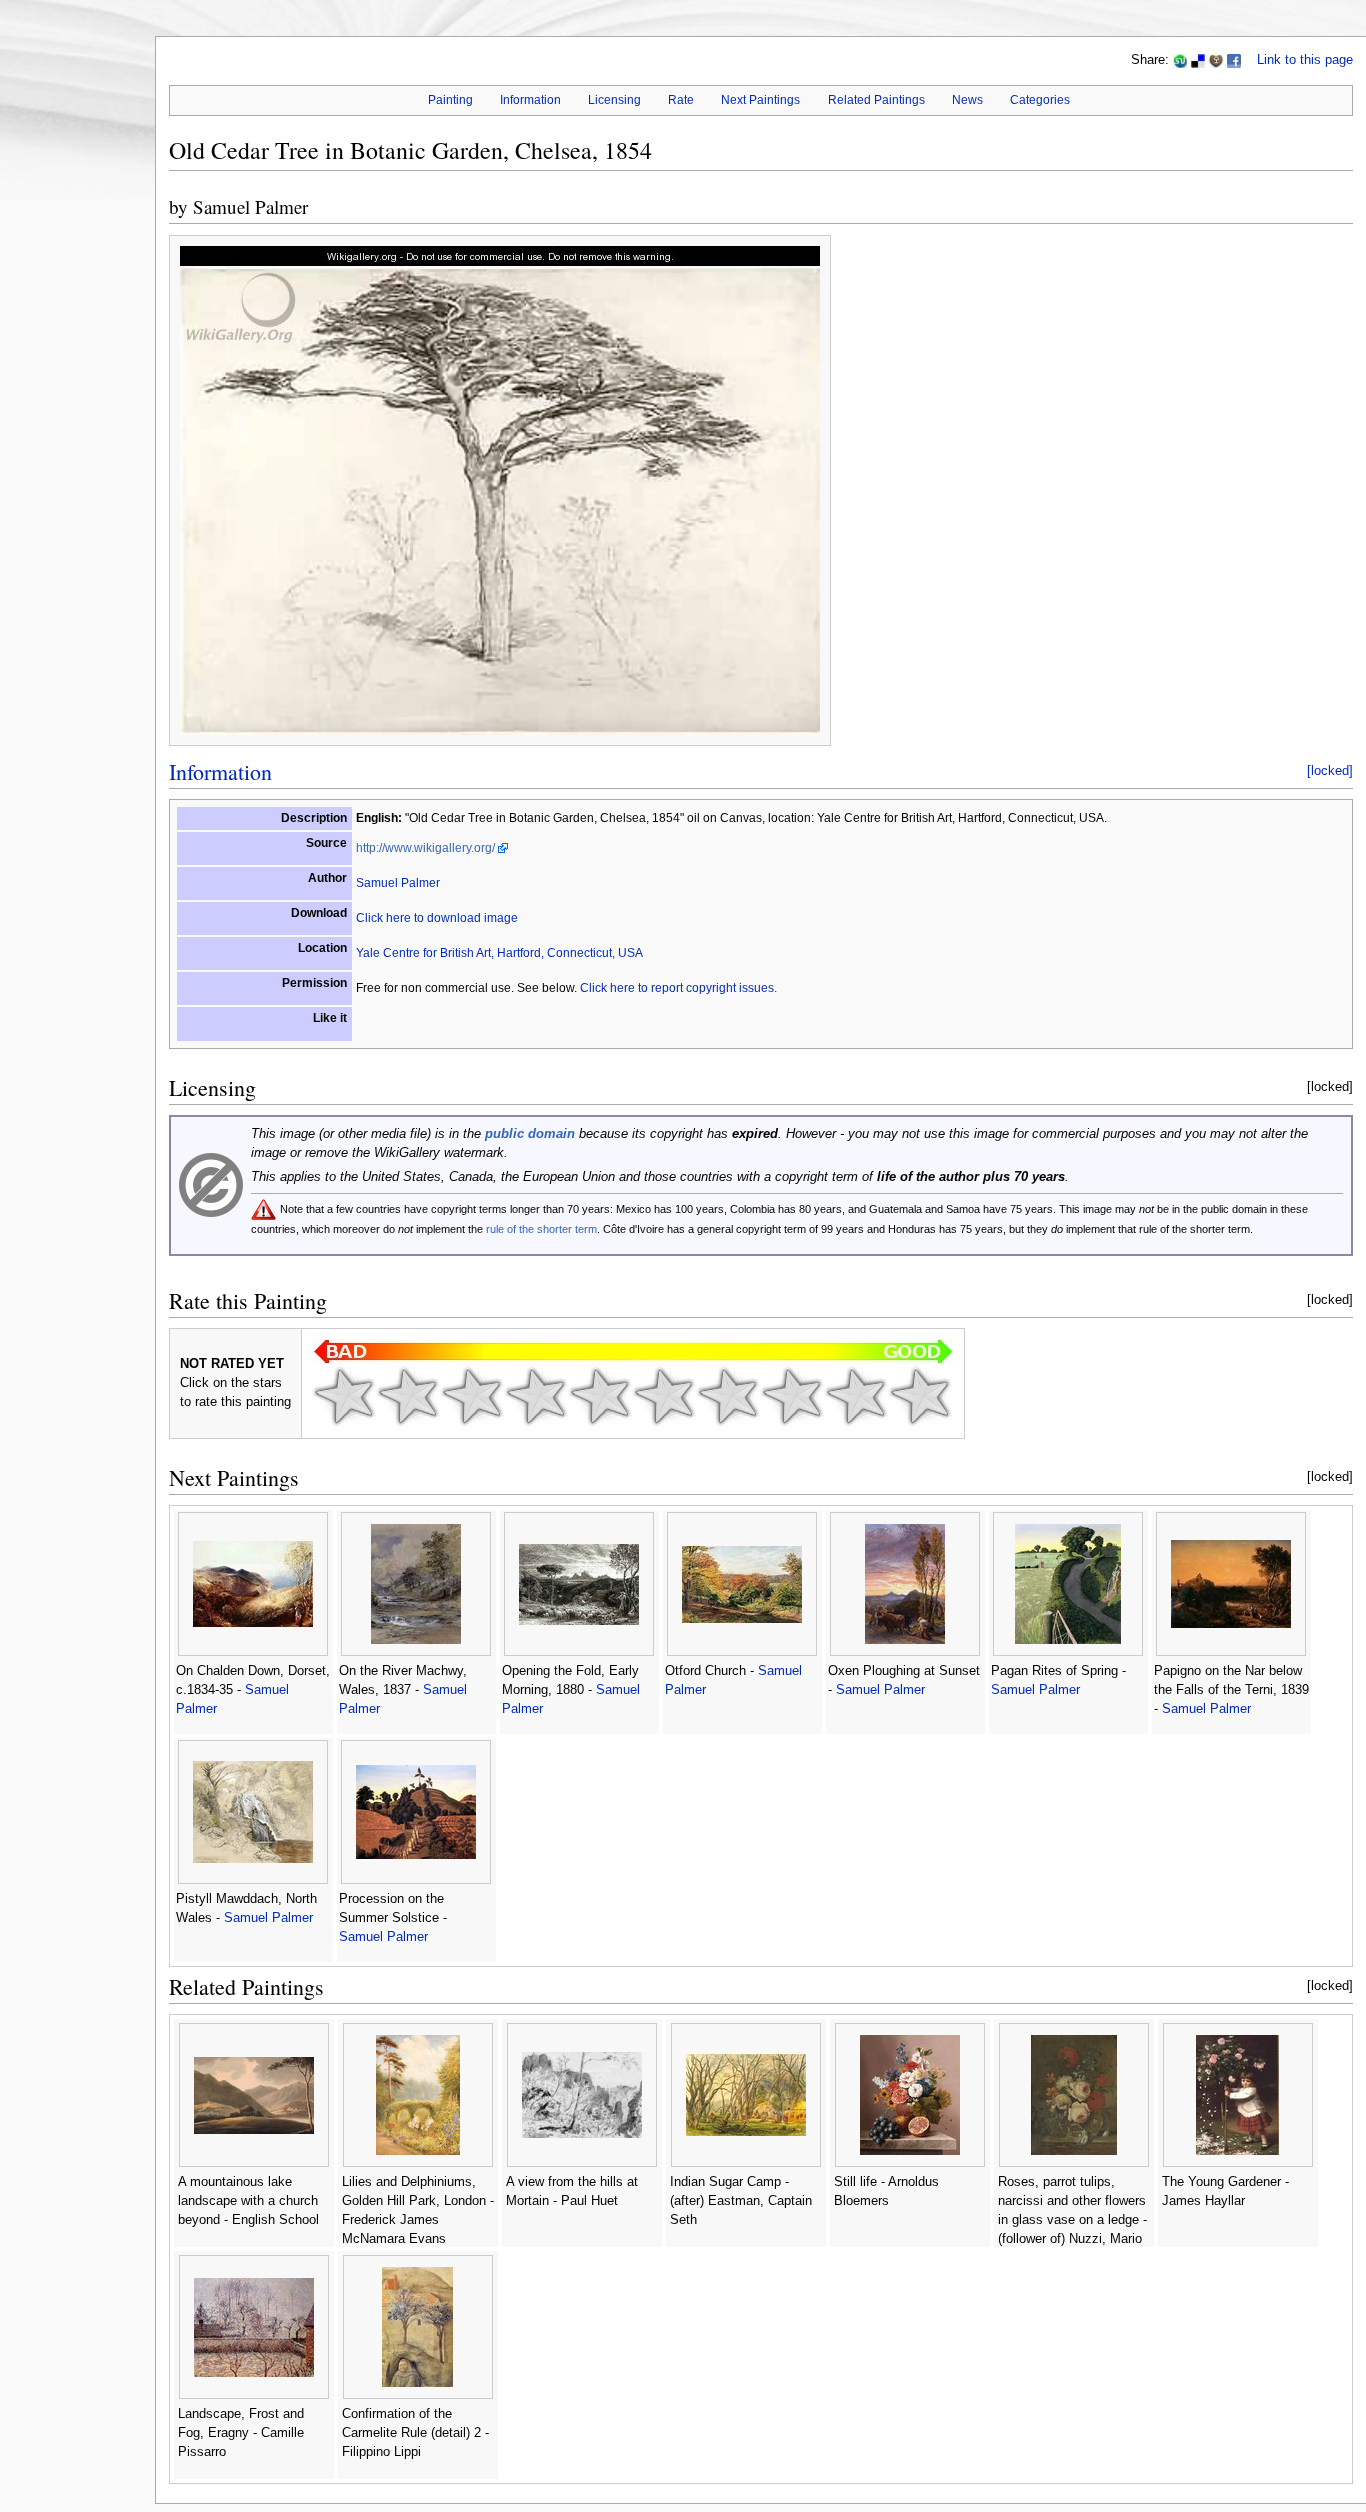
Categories (1040, 100)
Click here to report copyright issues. (678, 988)
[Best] (856, 1396)
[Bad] (408, 1396)
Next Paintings (760, 100)
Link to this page (1305, 60)
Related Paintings (876, 100)
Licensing (614, 100)
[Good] (664, 1396)
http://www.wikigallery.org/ (425, 848)
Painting (450, 100)
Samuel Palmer (250, 206)
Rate (681, 100)
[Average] (600, 1396)
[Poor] (472, 1396)
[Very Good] (728, 1396)
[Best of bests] (920, 1396)
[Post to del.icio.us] (1198, 60)
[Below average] (536, 1396)
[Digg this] (1216, 60)
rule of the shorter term (541, 1229)
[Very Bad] (344, 1396)
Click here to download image (437, 918)
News (967, 100)
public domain (530, 1134)
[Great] (792, 1396)
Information (530, 100)
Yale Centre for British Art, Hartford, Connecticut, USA (499, 953)
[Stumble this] (1180, 60)
